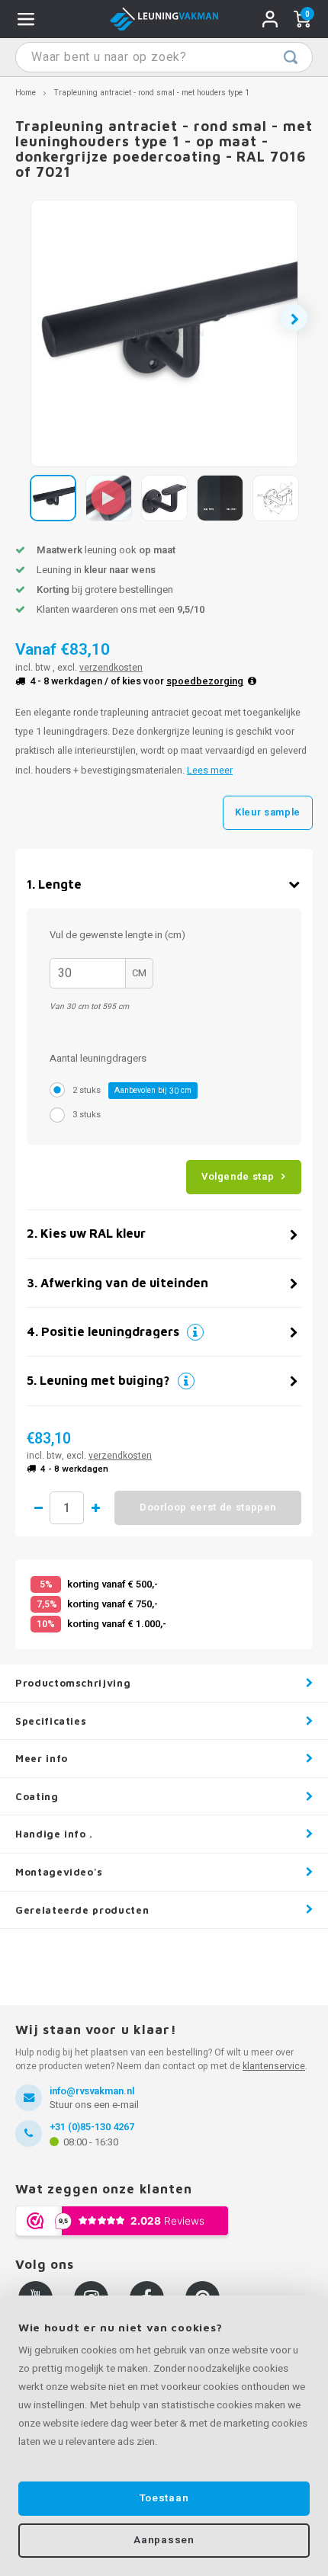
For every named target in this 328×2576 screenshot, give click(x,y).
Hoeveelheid (67, 1508)
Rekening (270, 19)
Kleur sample (268, 812)
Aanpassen (164, 2540)
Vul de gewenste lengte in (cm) (117, 935)
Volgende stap (238, 1176)
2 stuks (132, 1090)
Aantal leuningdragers (98, 1058)
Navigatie (26, 19)
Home (26, 93)
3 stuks (87, 1115)
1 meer (95, 1508)
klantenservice (274, 2066)
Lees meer (210, 771)
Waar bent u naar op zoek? (291, 57)
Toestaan (164, 2498)
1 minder (38, 1508)
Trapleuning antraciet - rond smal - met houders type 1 (151, 93)
